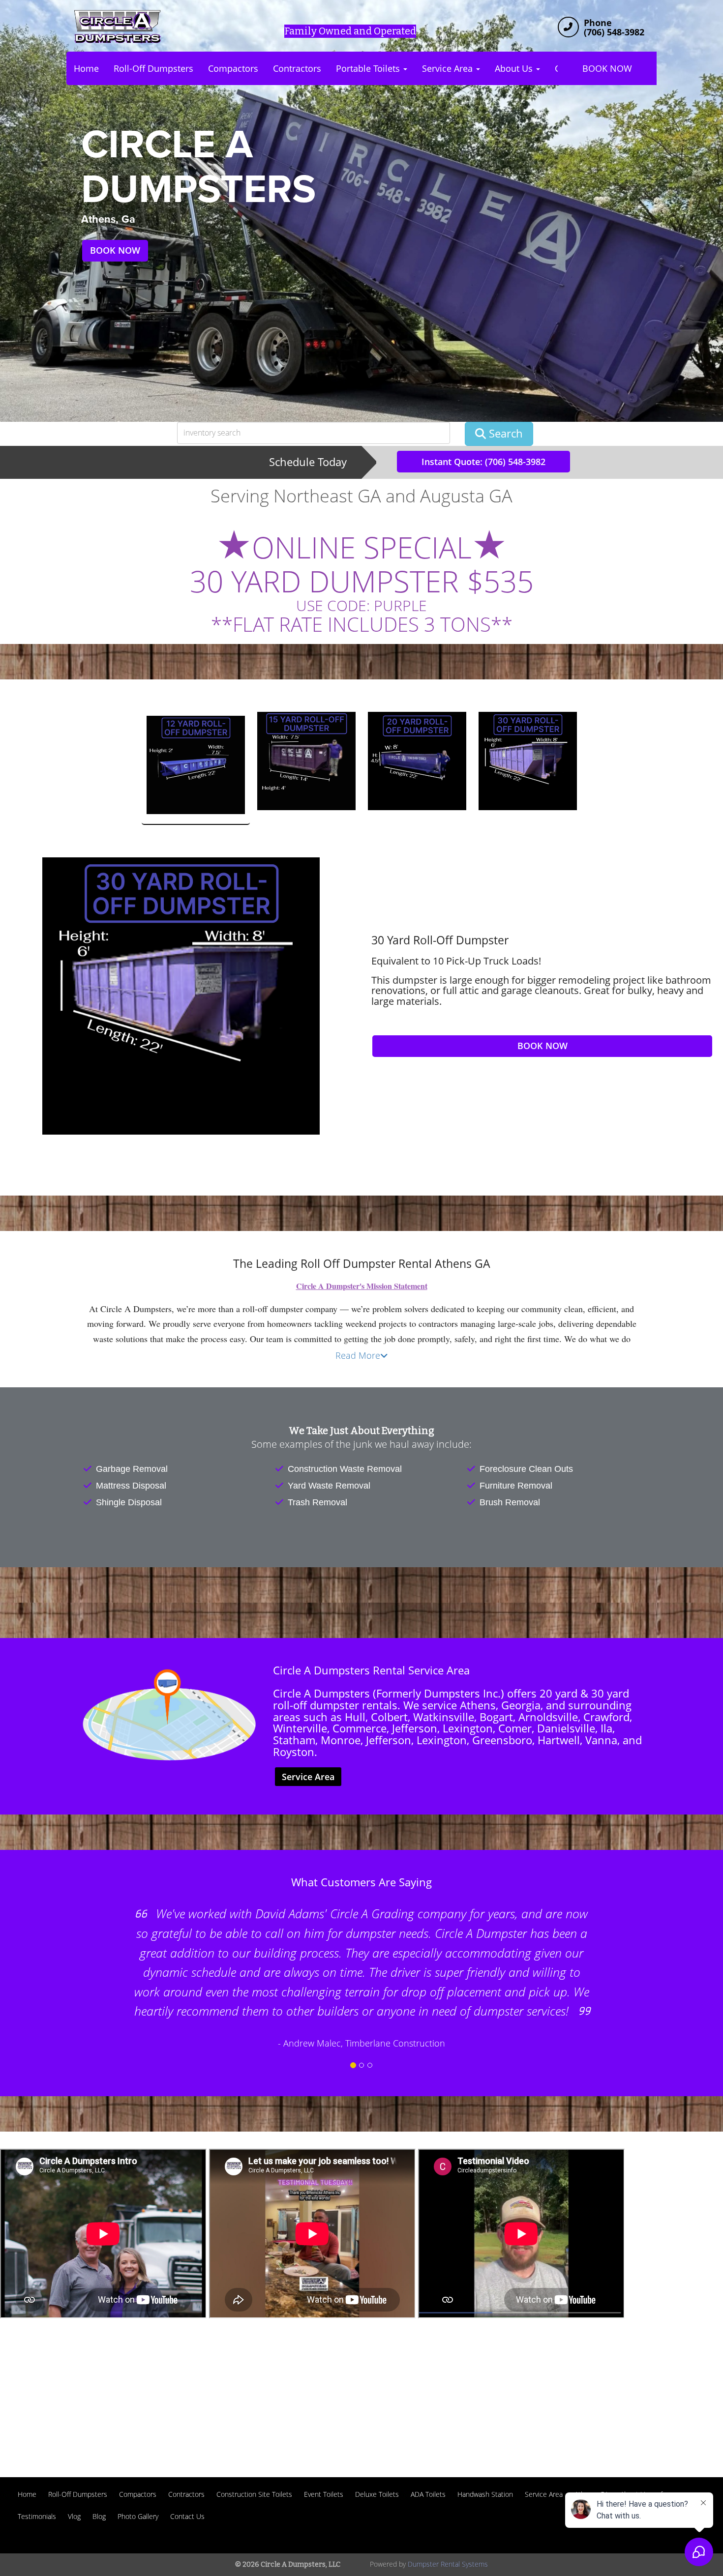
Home (86, 68)
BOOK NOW (607, 68)
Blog (99, 2516)
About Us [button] (515, 68)
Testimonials (37, 2516)
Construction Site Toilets (254, 2494)
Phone (598, 23)
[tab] (196, 768)
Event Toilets (324, 2494)
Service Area (308, 1777)
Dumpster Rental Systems (448, 2564)
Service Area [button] (449, 68)
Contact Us (187, 2516)
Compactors (233, 68)
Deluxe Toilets (377, 2494)
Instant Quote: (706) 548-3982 (483, 462)
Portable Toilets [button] (369, 68)
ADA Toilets (428, 2494)
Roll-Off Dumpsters (153, 68)
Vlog (74, 2516)
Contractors (297, 68)
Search (504, 433)
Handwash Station (485, 2494)
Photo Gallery (138, 2516)
